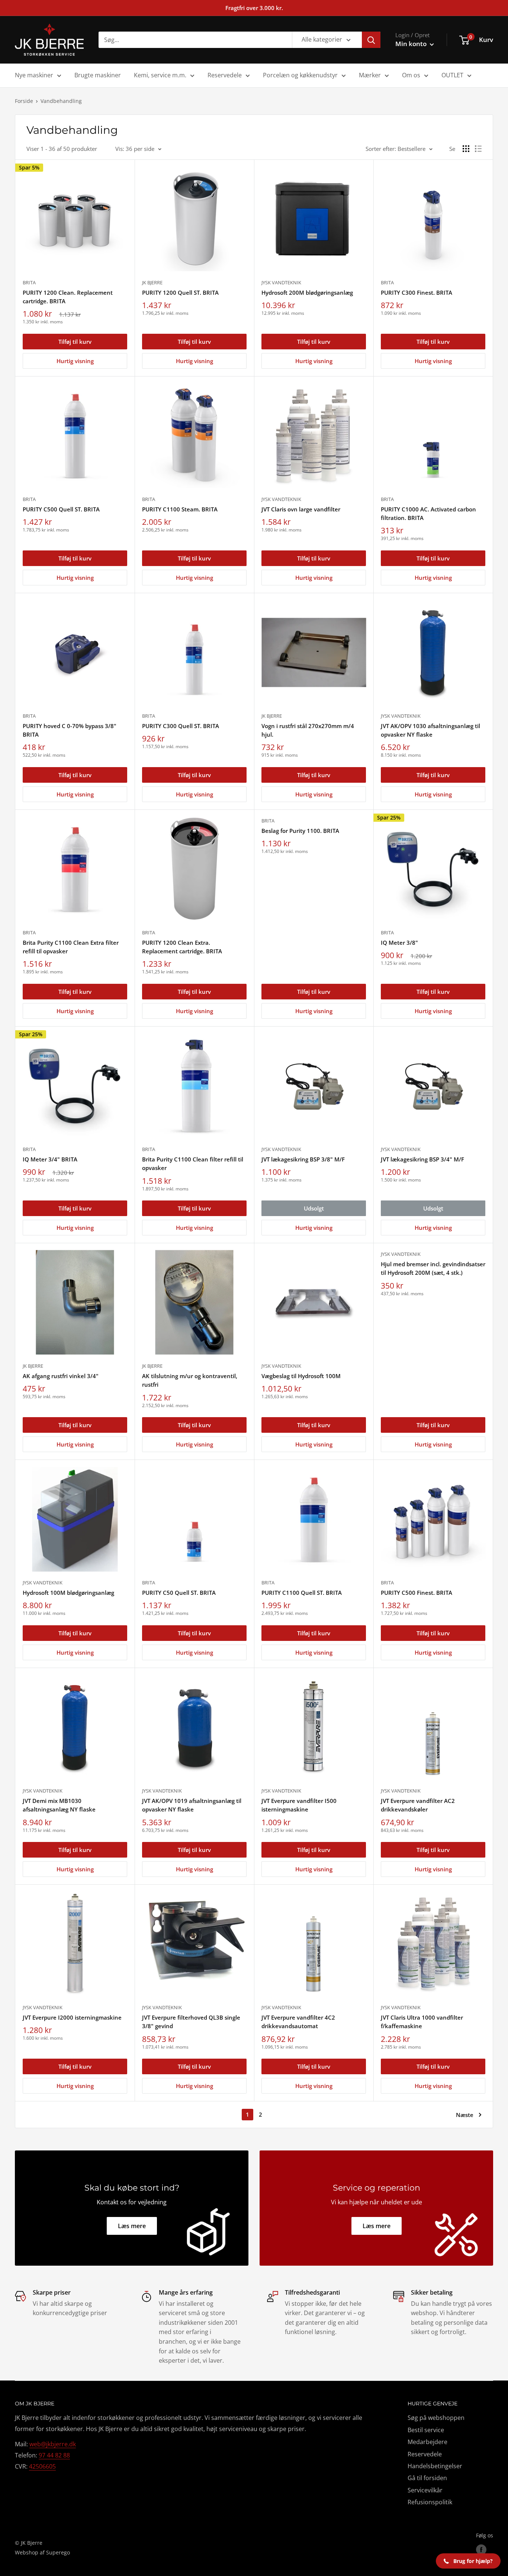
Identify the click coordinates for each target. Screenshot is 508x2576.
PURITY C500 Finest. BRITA (417, 1593)
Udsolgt (314, 1208)
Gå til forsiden (427, 2478)
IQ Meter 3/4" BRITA (50, 1159)
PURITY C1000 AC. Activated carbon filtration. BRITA (428, 513)
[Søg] (371, 40)
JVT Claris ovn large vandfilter (301, 509)
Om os (411, 75)
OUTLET (452, 75)
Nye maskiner (34, 75)
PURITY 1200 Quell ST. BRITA (180, 292)
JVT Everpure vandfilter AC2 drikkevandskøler (418, 1805)
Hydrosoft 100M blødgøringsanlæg (68, 1593)
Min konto (412, 44)
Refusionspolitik (430, 2502)
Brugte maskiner (98, 75)
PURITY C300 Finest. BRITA (417, 292)
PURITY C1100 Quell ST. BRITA (302, 1593)
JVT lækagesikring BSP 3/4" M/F (422, 1159)
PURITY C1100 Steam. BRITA (180, 509)
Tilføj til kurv (75, 342)
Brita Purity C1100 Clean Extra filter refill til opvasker (71, 947)
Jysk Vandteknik (281, 282)
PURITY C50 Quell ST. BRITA (179, 1593)
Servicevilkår (425, 2490)
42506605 (42, 2466)
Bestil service (426, 2430)
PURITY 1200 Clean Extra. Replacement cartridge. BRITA (182, 947)
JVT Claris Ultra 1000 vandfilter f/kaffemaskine (422, 2022)
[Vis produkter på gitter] (466, 149)
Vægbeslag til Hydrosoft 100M (301, 1376)
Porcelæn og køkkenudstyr (300, 75)
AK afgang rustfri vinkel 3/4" (61, 1376)
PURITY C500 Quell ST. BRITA (61, 509)
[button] (468, 2561)
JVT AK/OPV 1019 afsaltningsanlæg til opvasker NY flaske (192, 1805)
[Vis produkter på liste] (478, 149)
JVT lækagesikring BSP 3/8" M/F (303, 1159)
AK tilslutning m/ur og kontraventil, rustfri (190, 1380)
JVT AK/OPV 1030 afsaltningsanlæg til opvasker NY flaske (430, 730)
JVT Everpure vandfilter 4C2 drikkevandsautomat (298, 2022)
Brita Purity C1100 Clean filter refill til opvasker (193, 1163)
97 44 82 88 (54, 2455)
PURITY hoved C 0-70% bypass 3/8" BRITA (70, 730)
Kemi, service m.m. (160, 75)
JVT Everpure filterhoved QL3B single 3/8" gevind (191, 2022)
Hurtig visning (75, 361)
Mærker (370, 75)
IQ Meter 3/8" (399, 943)
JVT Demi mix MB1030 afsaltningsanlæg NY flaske (59, 1805)
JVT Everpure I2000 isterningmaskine (72, 2017)
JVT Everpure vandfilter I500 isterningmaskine (299, 1805)
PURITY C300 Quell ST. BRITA (181, 726)
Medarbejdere (427, 2442)
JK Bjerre (152, 282)
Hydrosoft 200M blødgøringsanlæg (307, 292)
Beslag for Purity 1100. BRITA (300, 831)
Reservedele (225, 75)
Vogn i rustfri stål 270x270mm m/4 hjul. (308, 730)
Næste (465, 2115)
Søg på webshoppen (436, 2418)
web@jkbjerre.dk (53, 2444)
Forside (24, 101)
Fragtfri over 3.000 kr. (254, 8)
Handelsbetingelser (435, 2466)
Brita (29, 282)
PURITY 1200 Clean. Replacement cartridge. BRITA (68, 297)
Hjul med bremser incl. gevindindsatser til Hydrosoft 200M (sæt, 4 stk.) (433, 1268)
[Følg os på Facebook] (481, 2550)
